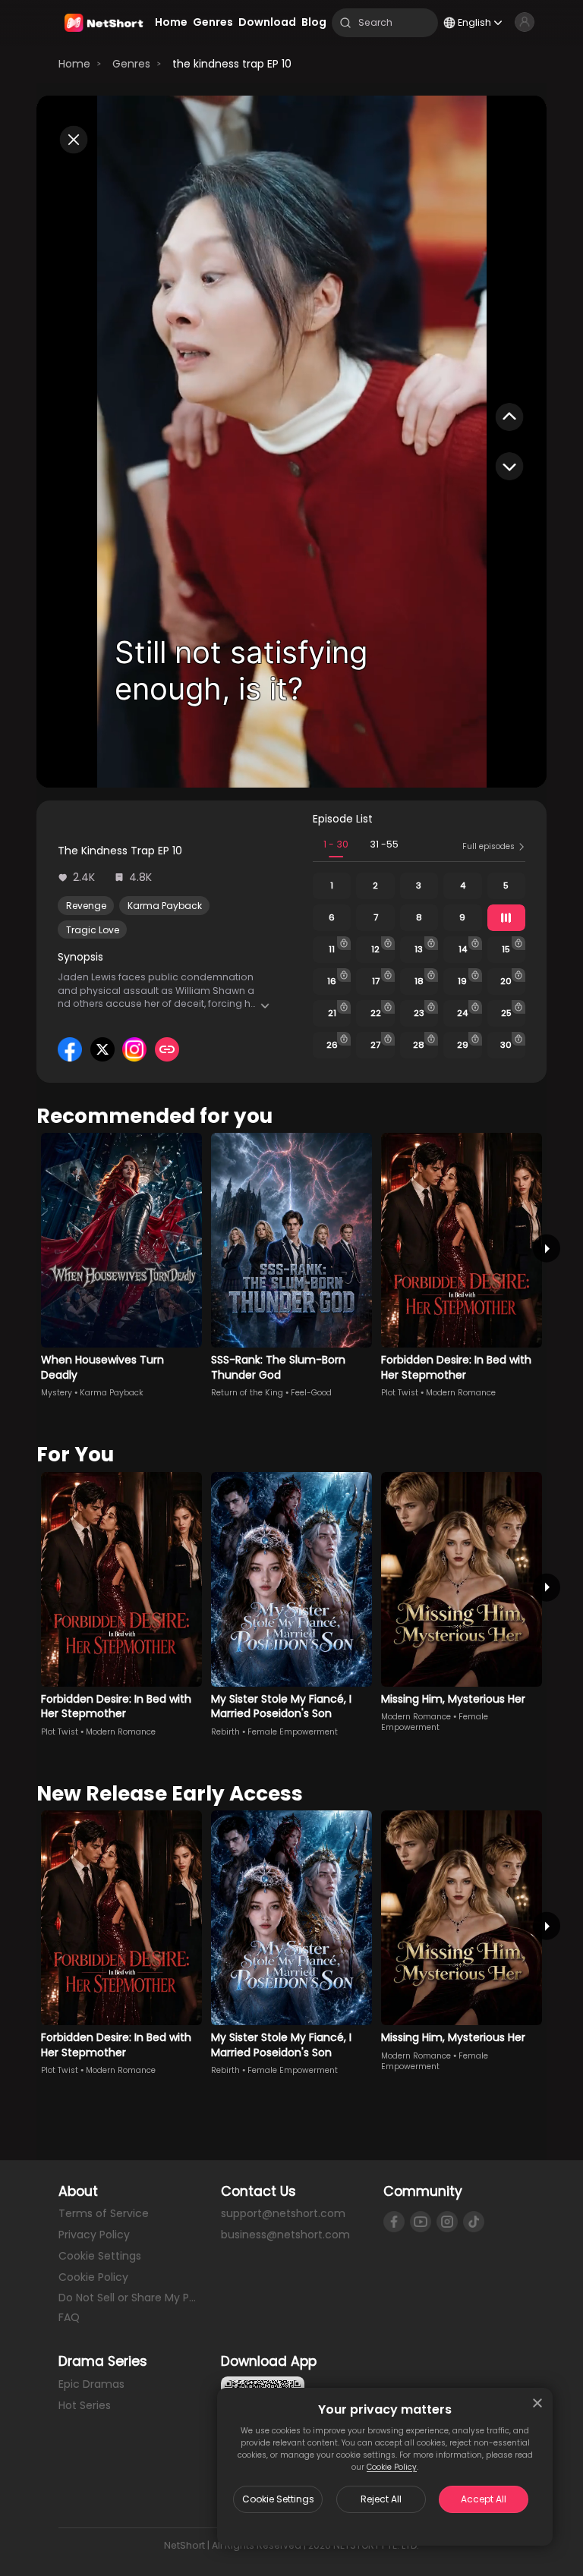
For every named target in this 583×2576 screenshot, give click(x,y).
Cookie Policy (392, 2467)
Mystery (57, 1393)
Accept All (484, 2499)
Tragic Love (93, 930)
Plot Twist (400, 1393)
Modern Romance (461, 1393)
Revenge (86, 906)
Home (74, 64)
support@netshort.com (283, 2213)
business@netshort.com (285, 2235)
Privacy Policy (94, 2235)
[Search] (345, 23)
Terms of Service (104, 2213)
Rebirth (225, 1732)
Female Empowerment (293, 1732)
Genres (131, 64)
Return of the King (247, 1393)
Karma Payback (165, 906)
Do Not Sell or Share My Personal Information (129, 2298)
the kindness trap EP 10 (232, 64)
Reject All (381, 2499)
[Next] (547, 1249)
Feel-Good (311, 1393)
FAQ (69, 2317)
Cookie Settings (278, 2499)
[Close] (537, 2403)
